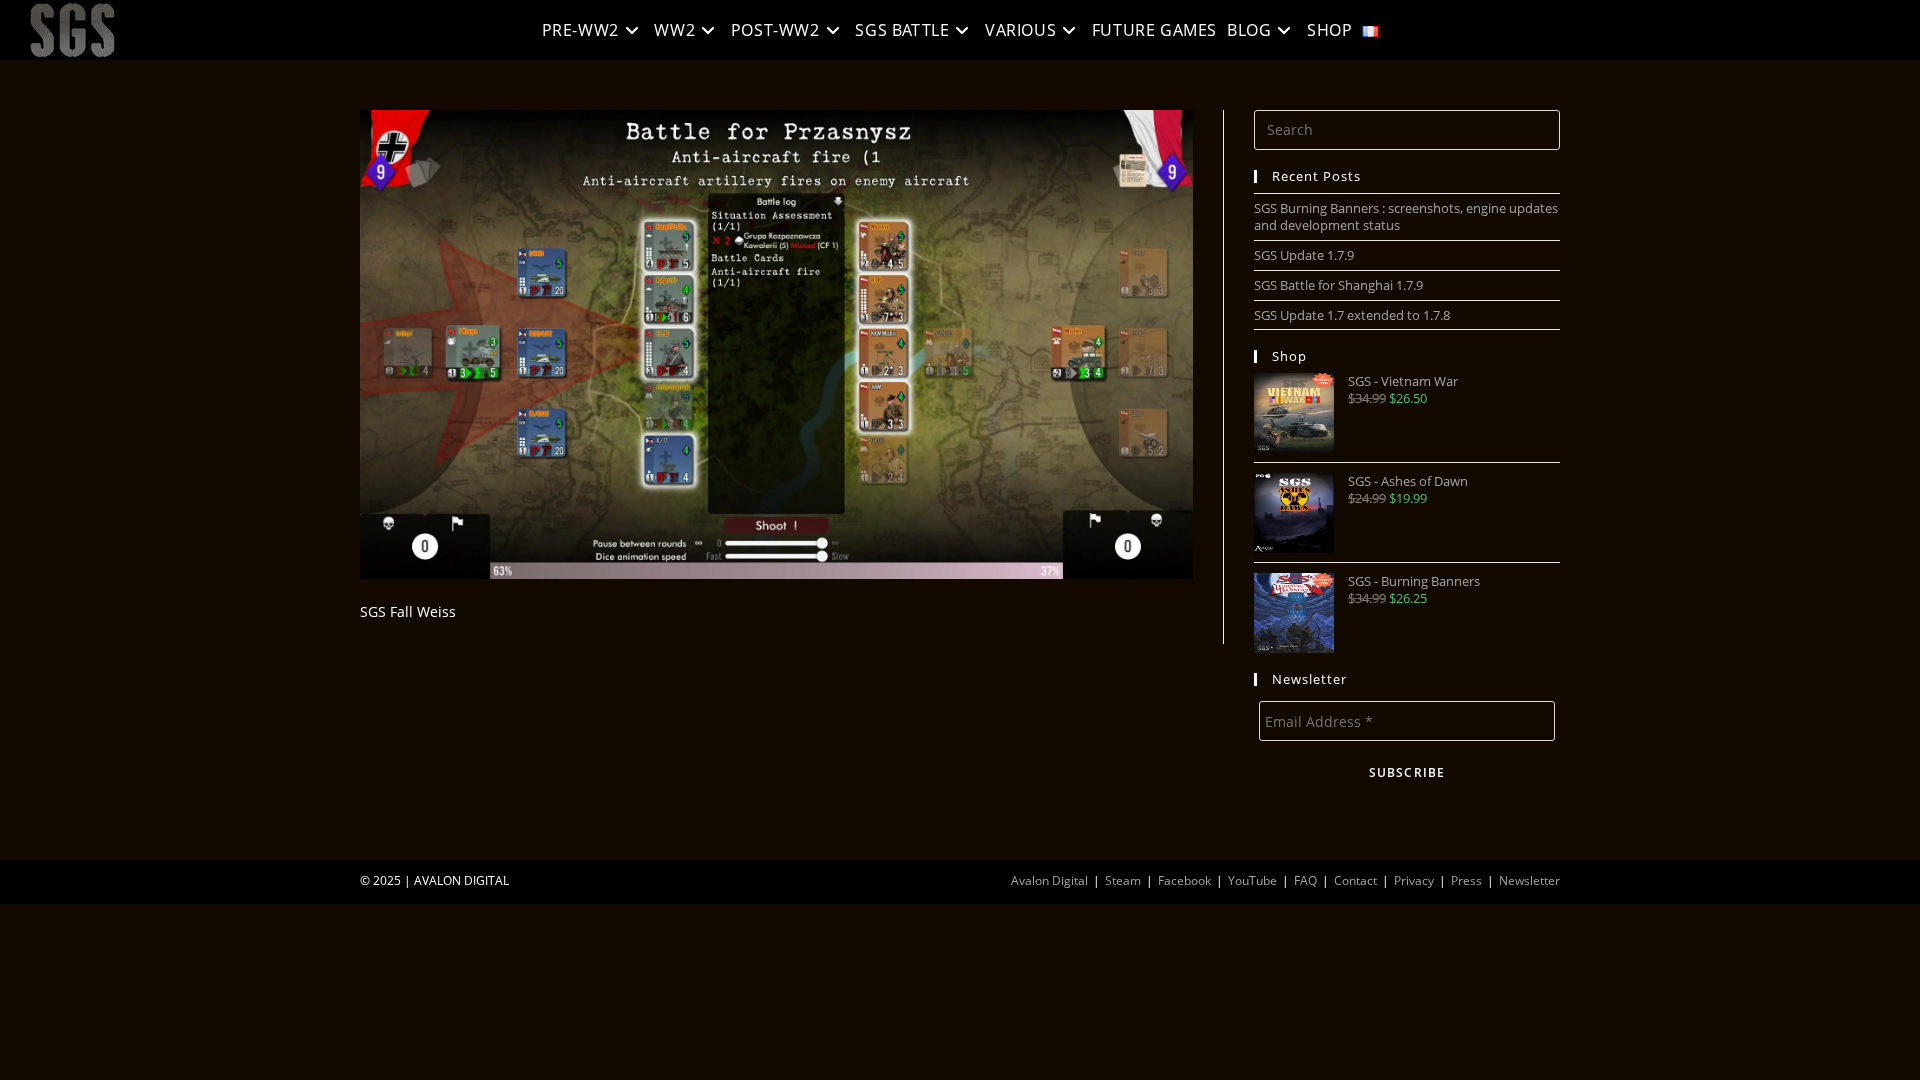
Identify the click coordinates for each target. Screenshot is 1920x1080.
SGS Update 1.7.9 (1304, 255)
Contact (1355, 880)
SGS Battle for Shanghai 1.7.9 (1338, 285)
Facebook (1184, 880)
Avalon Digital (1049, 880)
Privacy (1414, 880)
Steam (1123, 880)
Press (1466, 880)
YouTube (1252, 880)
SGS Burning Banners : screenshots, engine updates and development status (1406, 216)
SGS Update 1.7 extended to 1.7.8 (1352, 315)
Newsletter (1529, 880)
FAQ (1305, 880)
